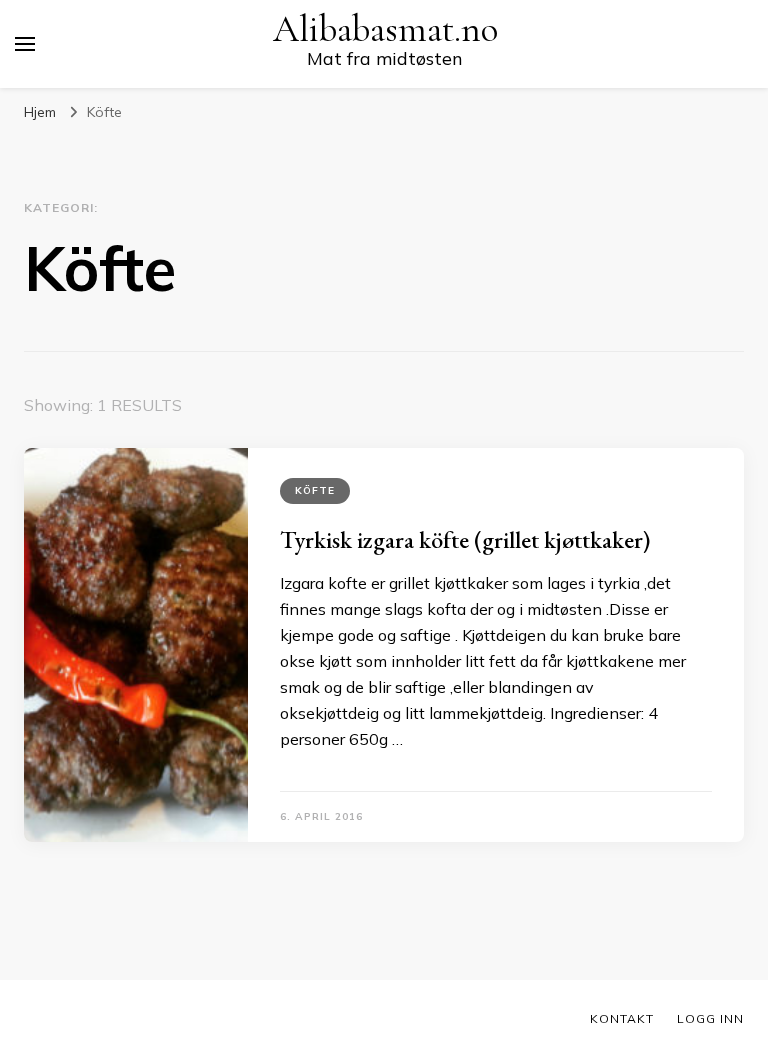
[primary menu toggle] (25, 44)
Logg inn (710, 1018)
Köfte (315, 490)
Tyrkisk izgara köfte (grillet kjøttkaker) (465, 539)
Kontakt (622, 1018)
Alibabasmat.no (385, 29)
